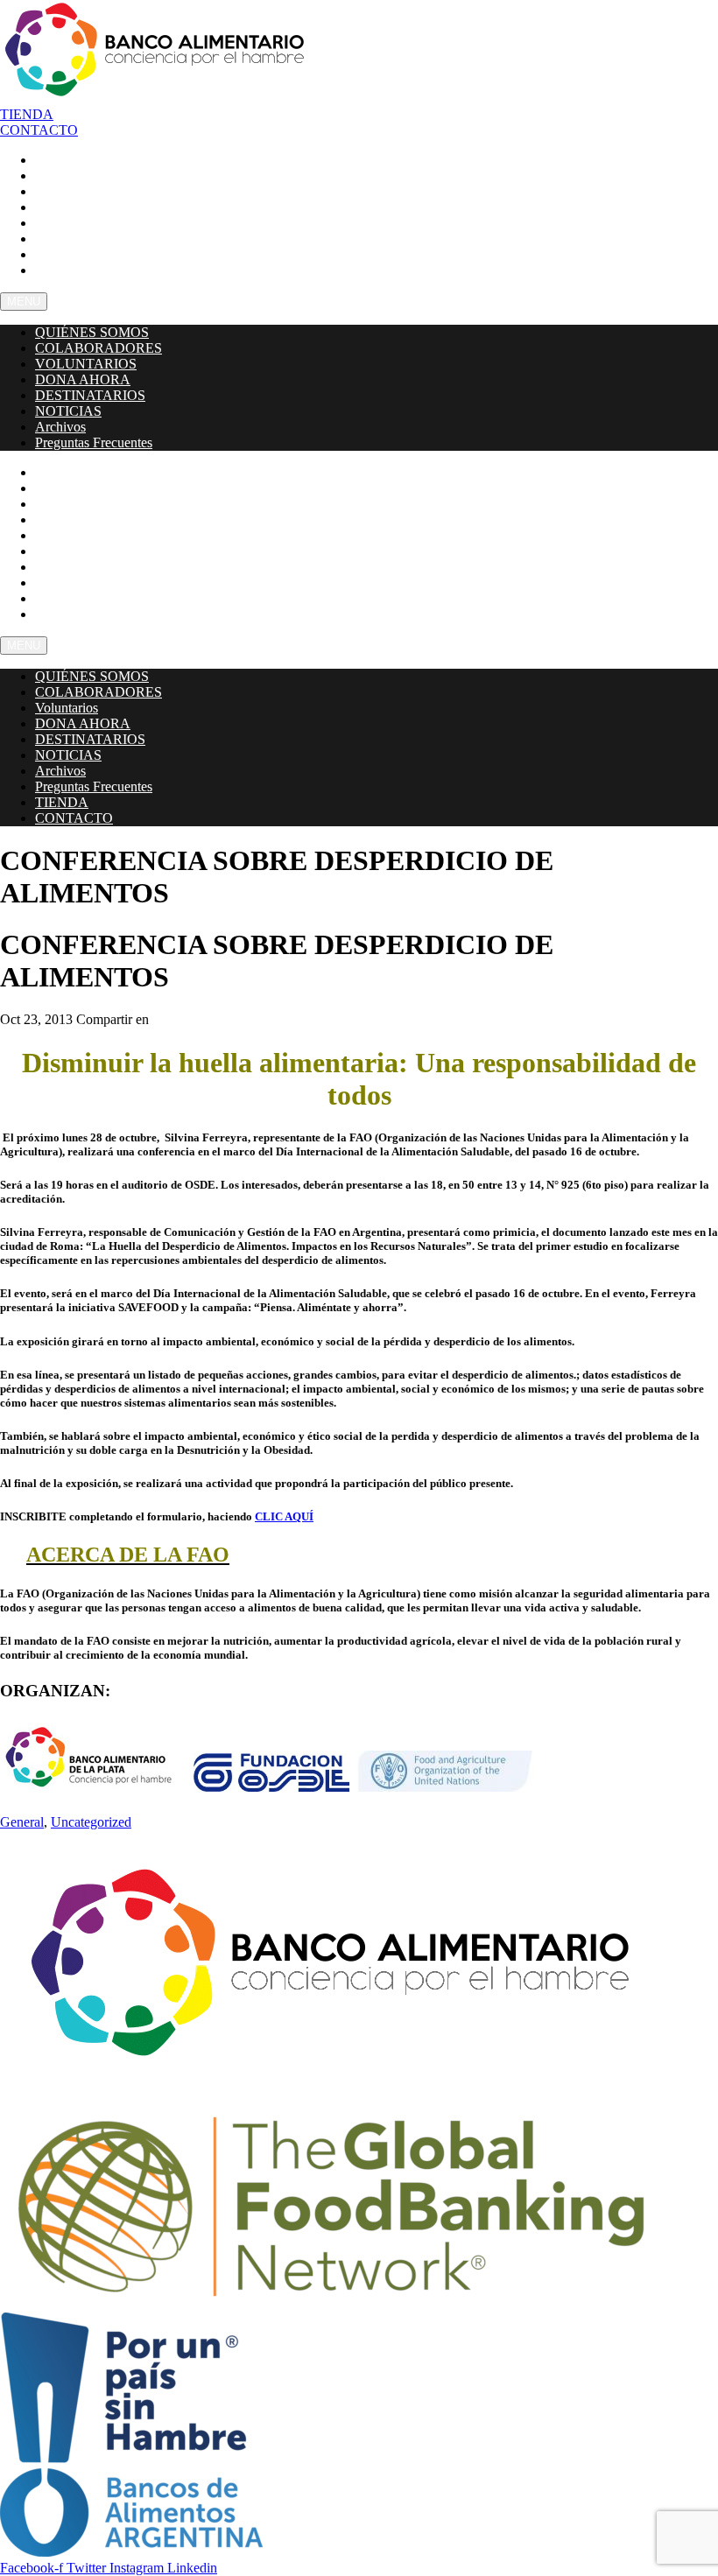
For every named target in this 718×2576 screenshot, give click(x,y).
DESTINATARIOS (90, 395)
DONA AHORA (83, 379)
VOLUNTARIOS (86, 364)
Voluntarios (67, 708)
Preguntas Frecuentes (104, 270)
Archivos (60, 427)
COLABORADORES (99, 348)
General (22, 1822)
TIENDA (62, 802)
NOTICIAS (68, 411)
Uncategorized (91, 1822)
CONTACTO (73, 614)
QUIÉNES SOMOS (92, 332)
